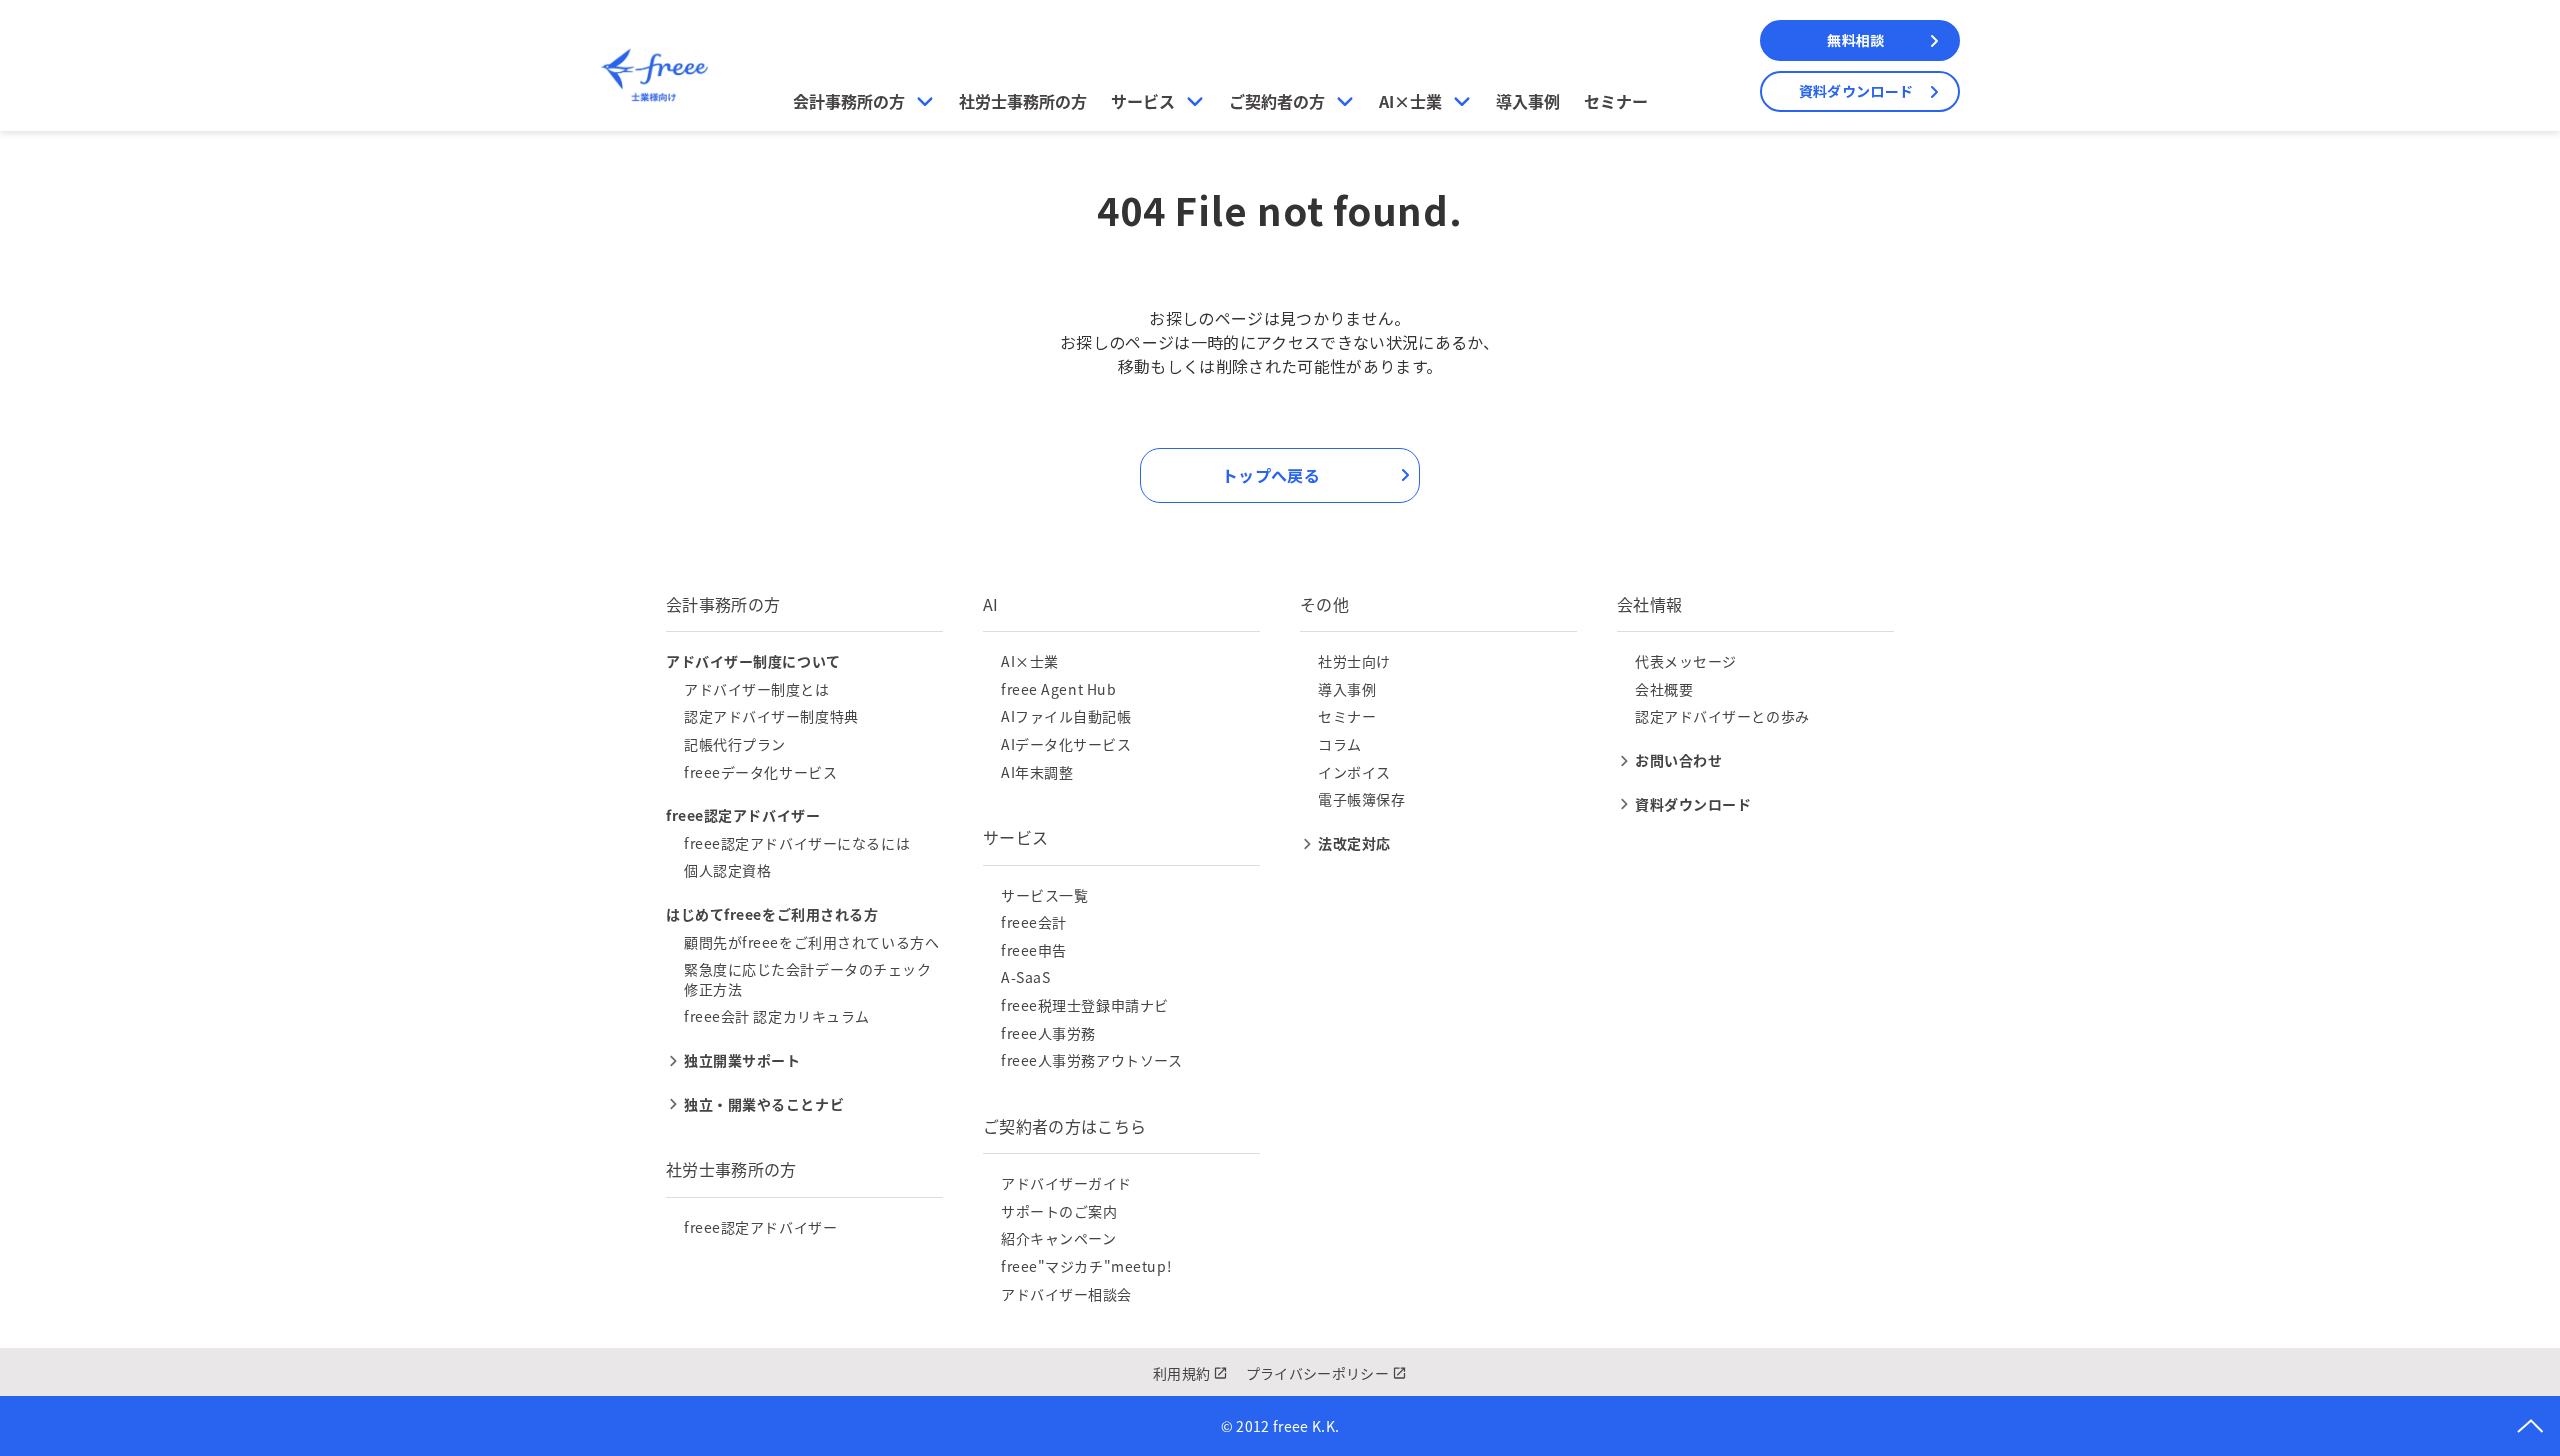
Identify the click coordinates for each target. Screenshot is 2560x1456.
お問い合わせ (1678, 760)
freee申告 (1034, 950)
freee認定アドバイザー (760, 1227)
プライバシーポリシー (1317, 1373)
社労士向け (1354, 661)
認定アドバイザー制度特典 (771, 716)
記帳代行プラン (735, 744)
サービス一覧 (1044, 895)
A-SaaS (1025, 977)
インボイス (1354, 772)
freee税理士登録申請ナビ (1085, 1005)
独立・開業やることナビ (764, 1104)
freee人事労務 (1048, 1033)
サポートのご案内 (1059, 1211)
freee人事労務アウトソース (1091, 1060)
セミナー (1616, 101)
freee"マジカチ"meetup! (1086, 1266)
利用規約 (1181, 1373)
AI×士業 (1410, 101)
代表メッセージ (1686, 661)
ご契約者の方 (1277, 101)
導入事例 (1528, 101)
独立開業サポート (742, 1060)
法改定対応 (1354, 843)
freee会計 (1034, 922)
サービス (1143, 101)
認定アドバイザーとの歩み (1722, 716)
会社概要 (1664, 689)
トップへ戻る (1271, 475)
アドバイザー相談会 (1066, 1294)
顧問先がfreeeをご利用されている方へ (811, 942)
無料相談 (1855, 40)
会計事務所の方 (849, 101)
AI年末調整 (1037, 772)
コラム (1340, 744)
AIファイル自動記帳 (1066, 716)
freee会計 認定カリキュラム (777, 1016)
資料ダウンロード (1856, 91)
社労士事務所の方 (1023, 101)
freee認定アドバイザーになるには (797, 843)
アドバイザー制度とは (757, 689)
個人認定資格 (727, 870)
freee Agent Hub (1058, 689)
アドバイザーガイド (1066, 1183)
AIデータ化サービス (1066, 744)
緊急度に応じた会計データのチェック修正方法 (808, 979)
